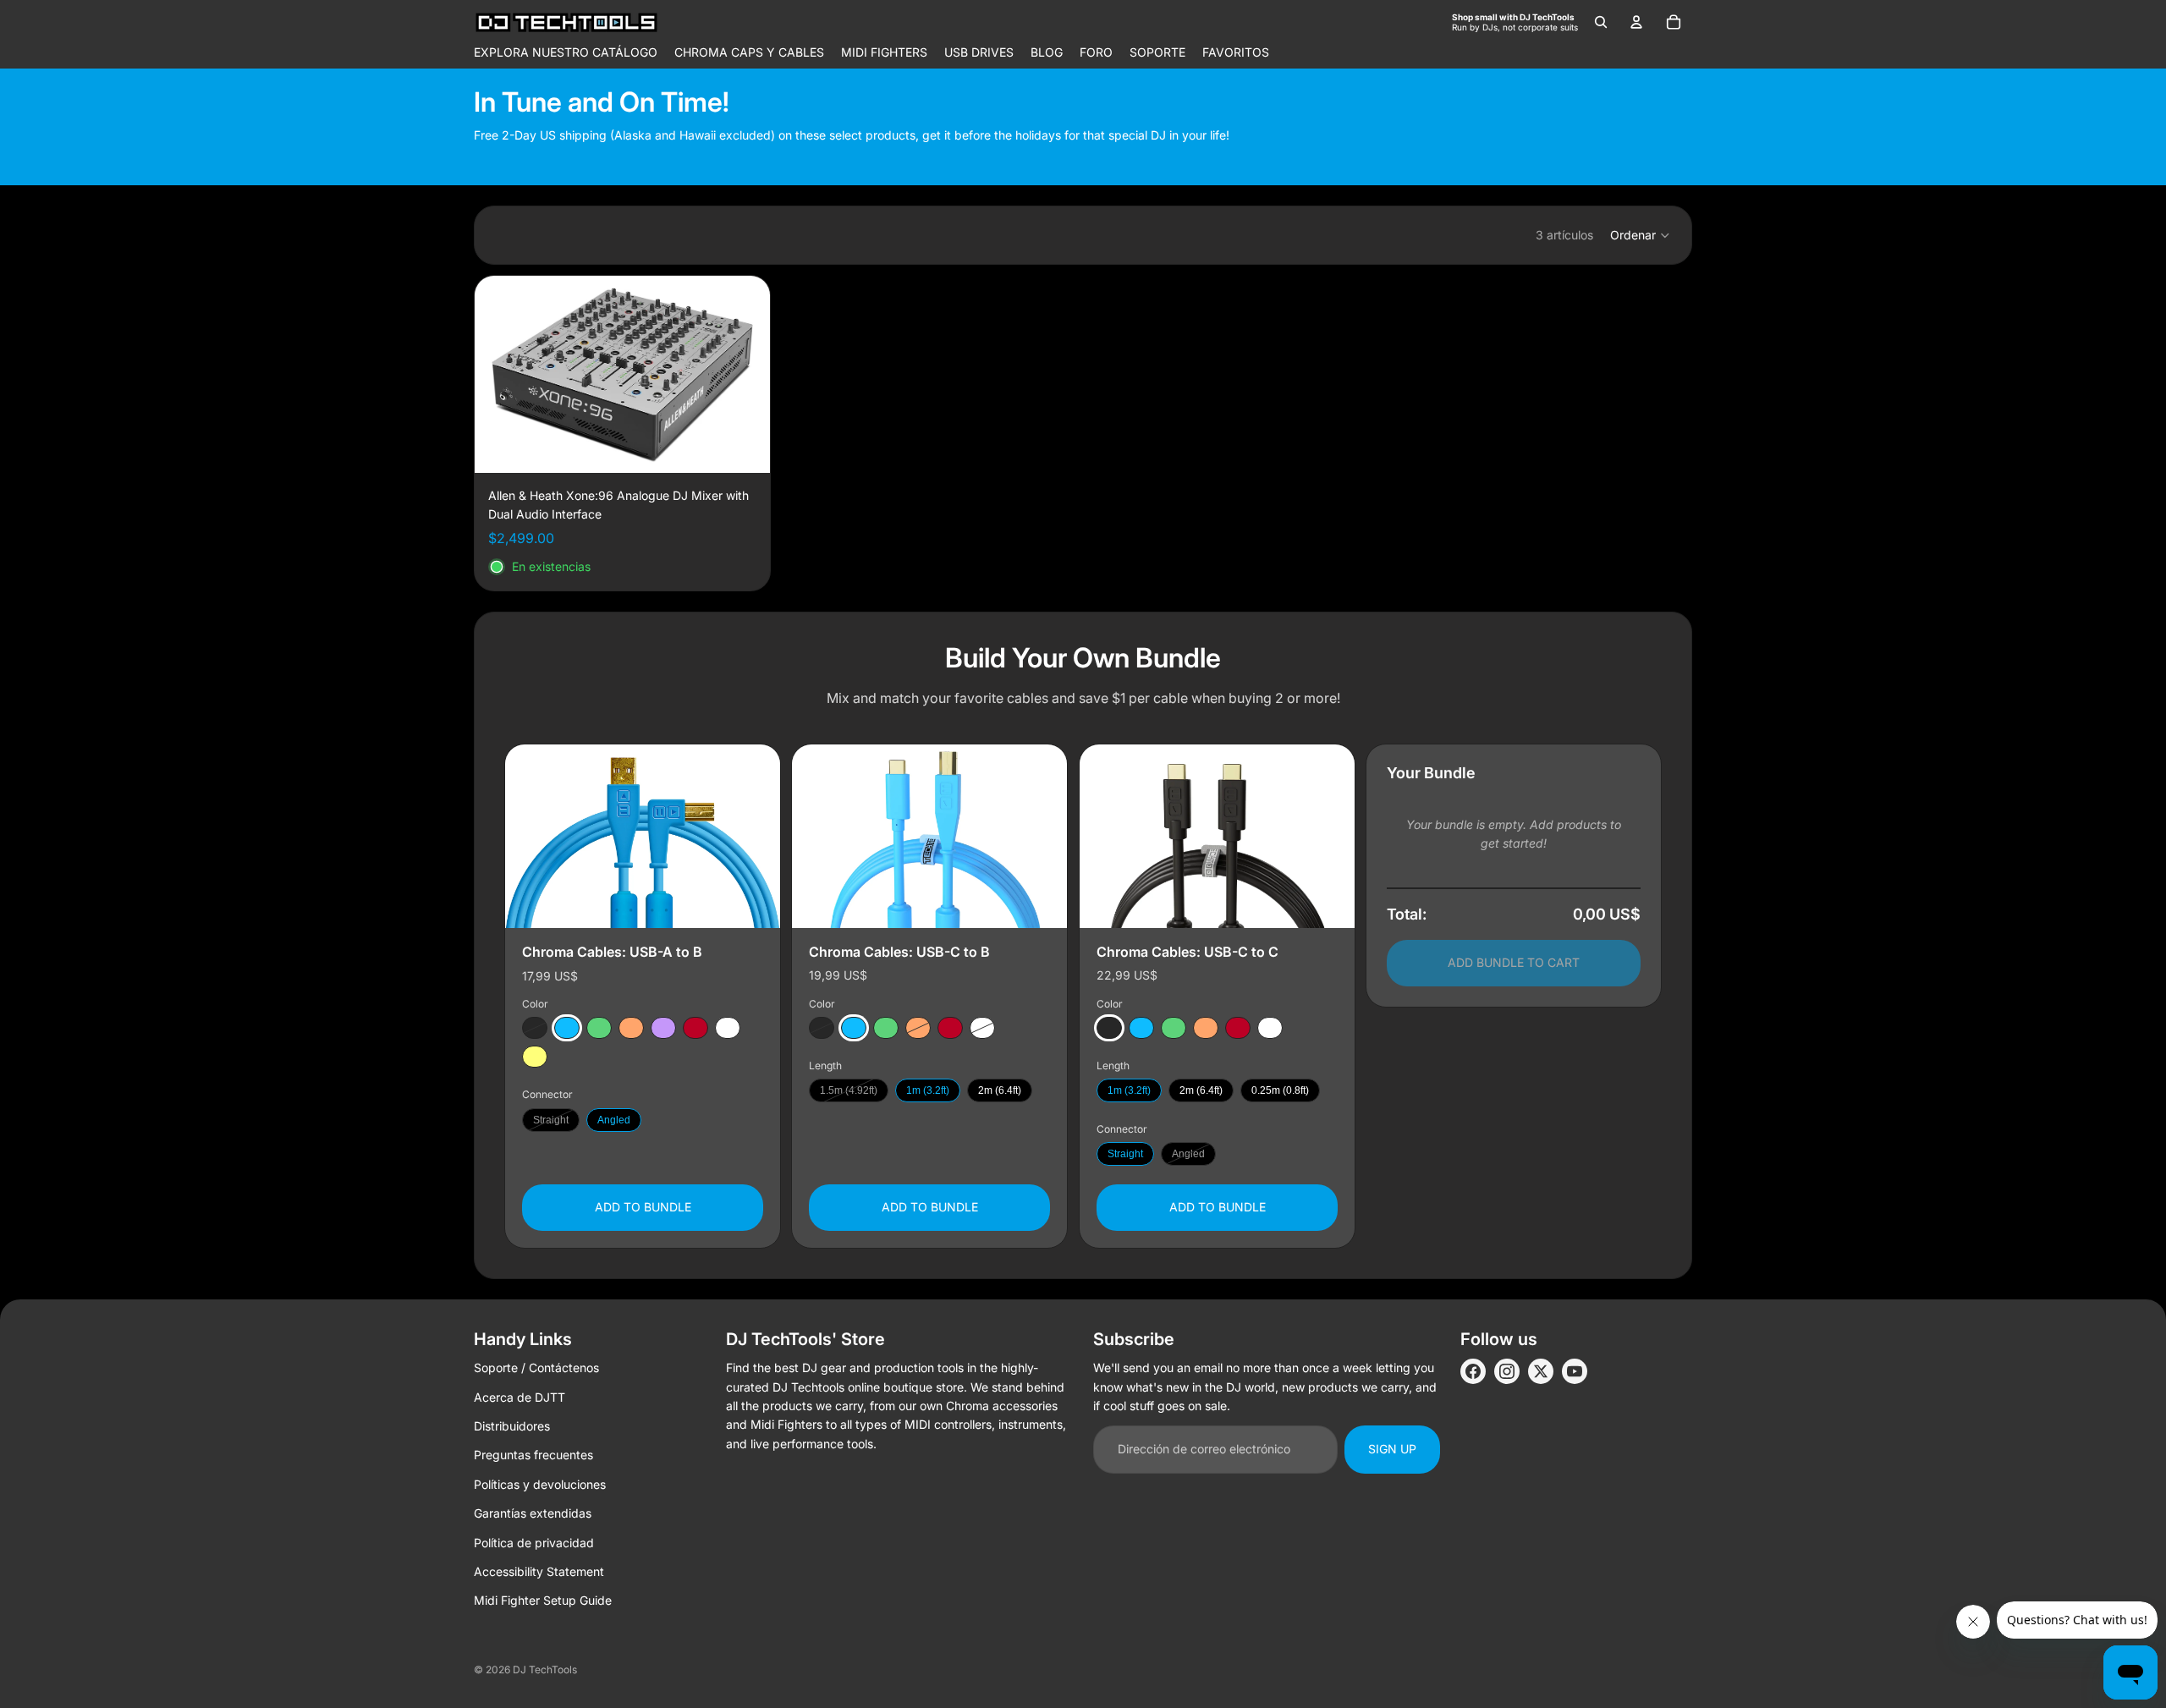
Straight (551, 1120)
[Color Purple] (663, 1028)
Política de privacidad (534, 1543)
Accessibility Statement (539, 1571)
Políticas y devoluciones (540, 1484)
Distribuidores (512, 1426)
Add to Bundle (643, 1207)
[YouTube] (1575, 1371)
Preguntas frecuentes (533, 1455)
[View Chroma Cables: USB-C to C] (1217, 836)
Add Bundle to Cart (1514, 962)
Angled (614, 1120)
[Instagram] (1507, 1371)
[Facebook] (1473, 1371)
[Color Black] (535, 1028)
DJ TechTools (545, 1670)
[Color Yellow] (535, 1057)
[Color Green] (599, 1028)
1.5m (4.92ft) (849, 1090)
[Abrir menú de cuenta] (1636, 22)
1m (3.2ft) (928, 1090)
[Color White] (728, 1028)
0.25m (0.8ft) (1280, 1090)
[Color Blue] (567, 1028)
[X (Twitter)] (1541, 1371)
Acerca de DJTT (520, 1397)
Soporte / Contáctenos (536, 1367)
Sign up (1392, 1449)
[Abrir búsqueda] (1601, 22)
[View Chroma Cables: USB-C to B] (929, 836)
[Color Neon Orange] (631, 1028)
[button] (1641, 235)
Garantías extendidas (533, 1513)
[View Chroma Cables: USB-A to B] (643, 836)
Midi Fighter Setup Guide (543, 1600)
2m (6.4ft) (1000, 1090)
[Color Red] (695, 1028)
